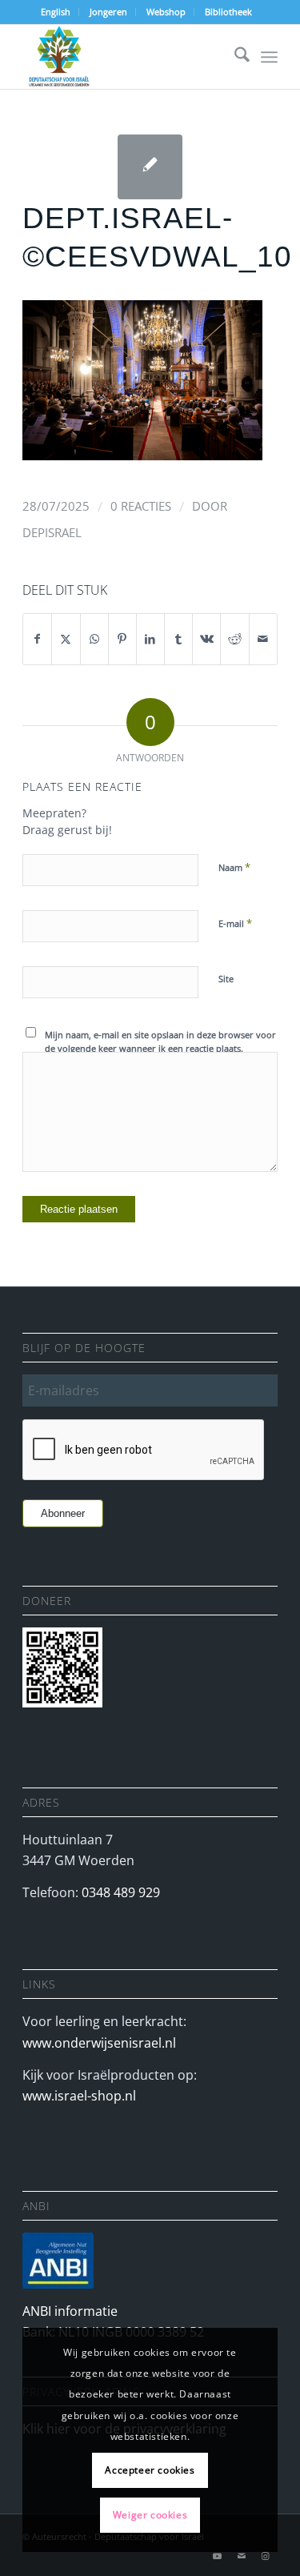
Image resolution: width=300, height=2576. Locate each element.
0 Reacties (141, 506)
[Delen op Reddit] (234, 639)
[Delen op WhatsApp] (94, 639)
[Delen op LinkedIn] (150, 639)
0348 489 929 (121, 1892)
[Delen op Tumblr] (178, 639)
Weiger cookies (150, 2515)
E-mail (235, 923)
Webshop (166, 12)
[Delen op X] (66, 639)
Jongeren (108, 12)
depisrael (52, 532)
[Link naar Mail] (242, 2556)
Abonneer (63, 1513)
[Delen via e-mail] (263, 639)
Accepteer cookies (150, 2470)
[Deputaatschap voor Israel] (124, 57)
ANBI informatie (70, 2311)
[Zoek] (234, 57)
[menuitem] (56, 12)
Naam (234, 867)
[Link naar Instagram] (266, 2556)
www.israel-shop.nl (79, 2096)
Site (226, 979)
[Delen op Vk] (206, 639)
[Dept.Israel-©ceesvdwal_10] (150, 167)
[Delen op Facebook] (37, 639)
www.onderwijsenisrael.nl (99, 2043)
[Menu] (269, 57)
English (56, 12)
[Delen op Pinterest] (122, 639)
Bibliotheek (228, 12)
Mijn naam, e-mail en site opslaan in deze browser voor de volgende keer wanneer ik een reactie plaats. (160, 1041)
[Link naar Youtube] (218, 2556)
